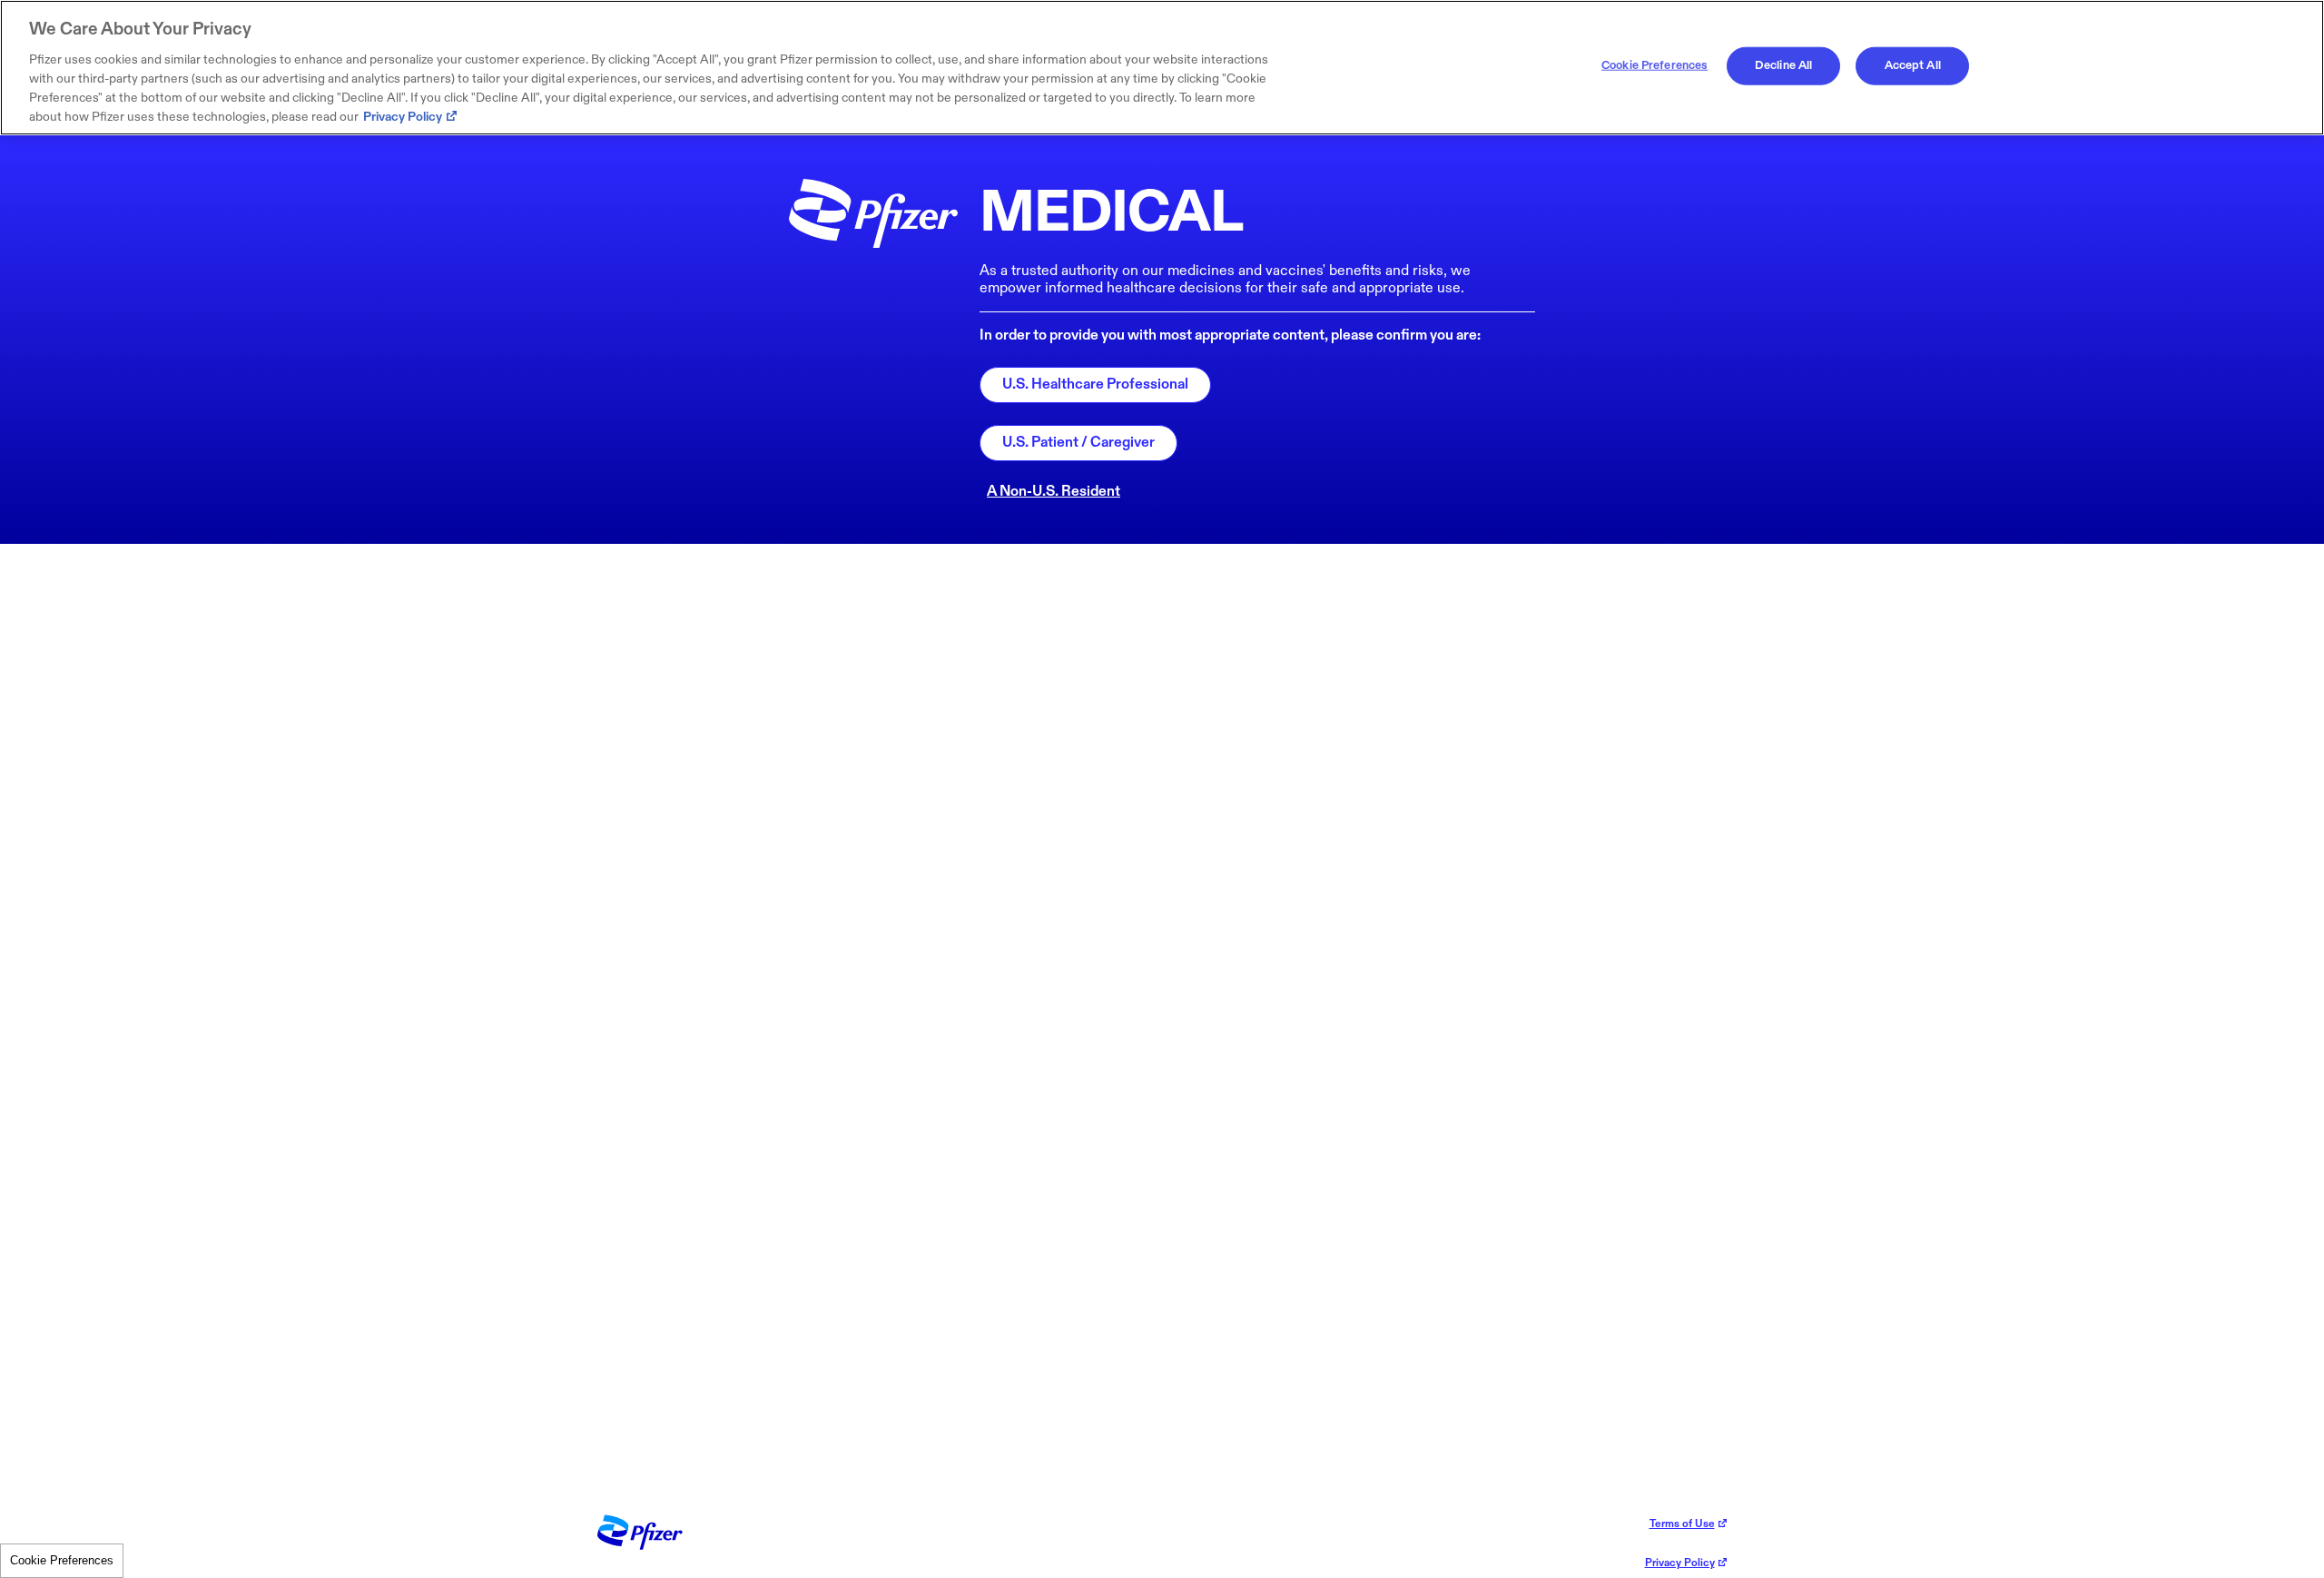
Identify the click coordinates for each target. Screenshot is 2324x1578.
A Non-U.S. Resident (1054, 492)
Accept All (1913, 65)
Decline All (1783, 65)
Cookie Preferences (62, 1560)
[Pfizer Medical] (640, 1546)
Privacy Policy (403, 117)
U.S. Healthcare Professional (1095, 385)
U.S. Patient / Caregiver (1078, 443)
